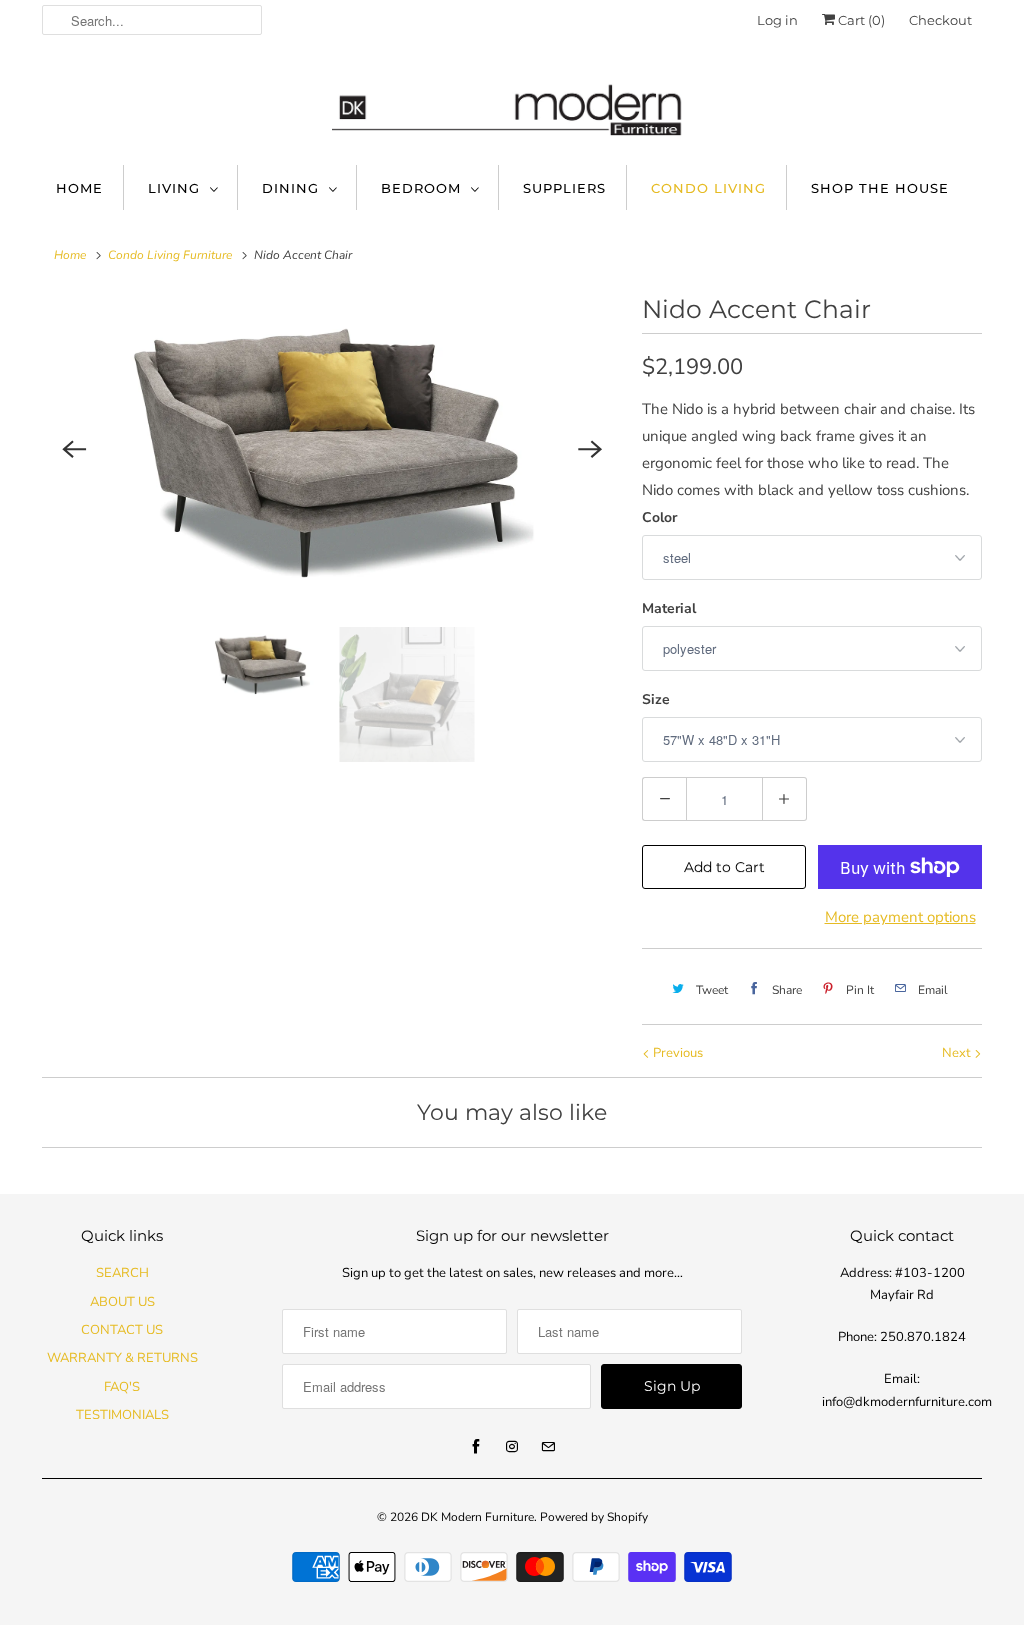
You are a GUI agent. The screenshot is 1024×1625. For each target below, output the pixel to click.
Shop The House (880, 188)
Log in (777, 20)
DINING (290, 188)
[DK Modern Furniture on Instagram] (512, 1447)
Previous (676, 1053)
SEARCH (122, 1273)
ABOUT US (122, 1302)
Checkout (940, 20)
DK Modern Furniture (477, 1517)
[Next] (590, 450)
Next (958, 1053)
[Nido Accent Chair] (332, 450)
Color (659, 517)
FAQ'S (122, 1387)
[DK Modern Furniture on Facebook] (476, 1447)
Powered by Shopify (594, 1517)
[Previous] (74, 450)
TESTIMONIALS (122, 1415)
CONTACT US (122, 1330)
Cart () (860, 20)
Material (669, 608)
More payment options (900, 917)
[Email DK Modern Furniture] (548, 1447)
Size (656, 699)
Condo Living (708, 188)
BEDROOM (421, 188)
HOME (79, 188)
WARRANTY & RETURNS (122, 1358)
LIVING (174, 188)
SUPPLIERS (564, 188)
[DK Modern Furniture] (512, 100)
